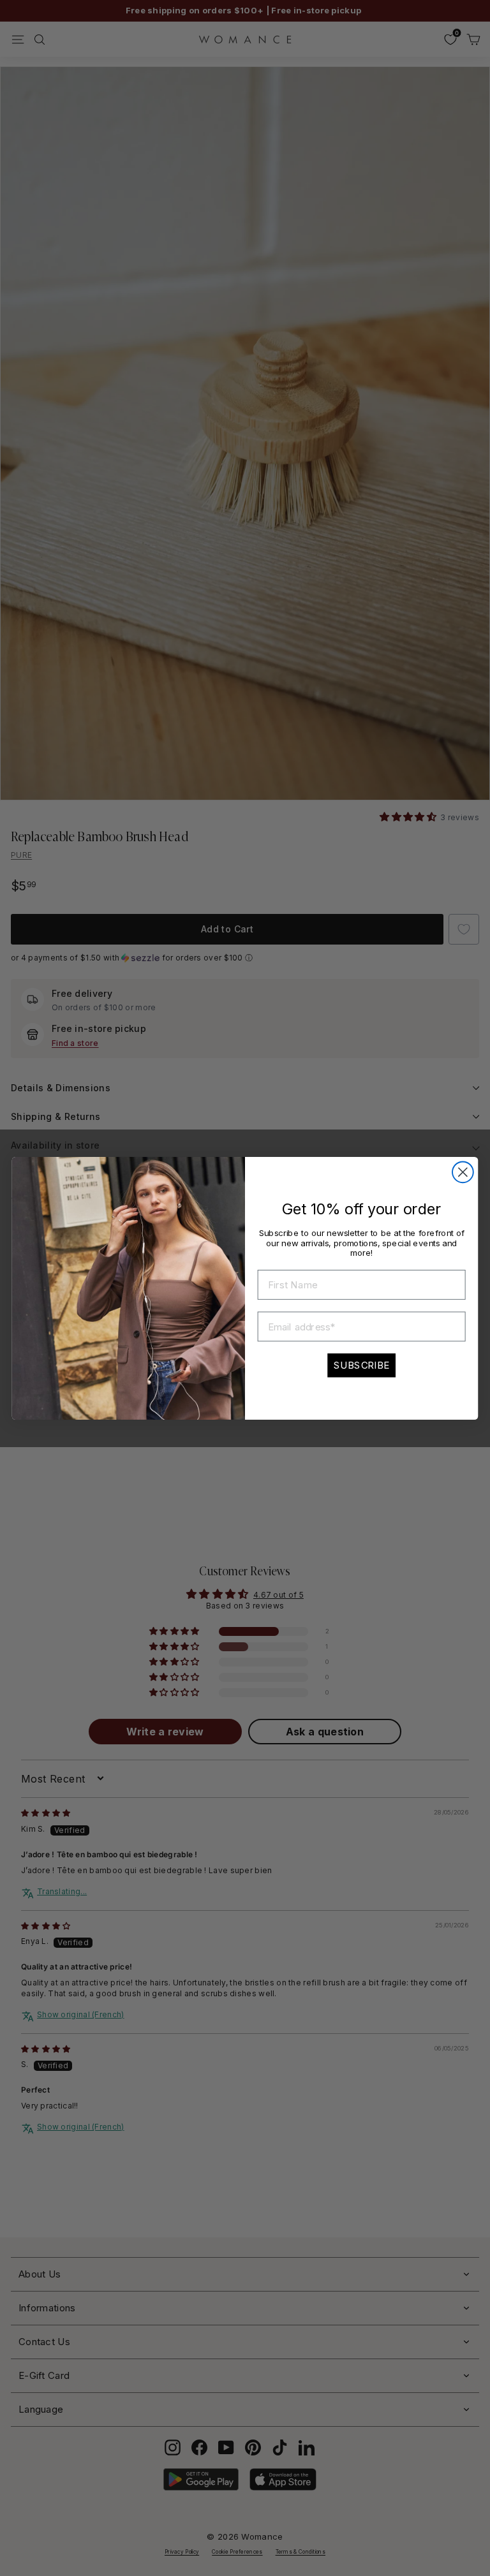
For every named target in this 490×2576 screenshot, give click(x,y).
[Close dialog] (463, 1172)
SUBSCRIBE (362, 1365)
